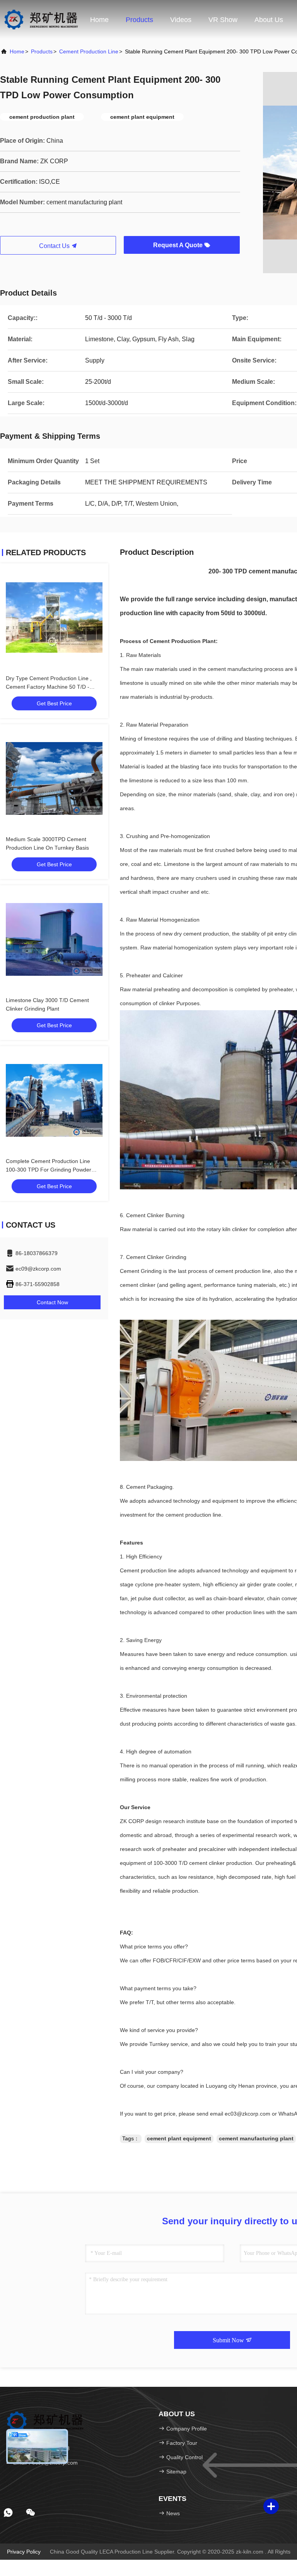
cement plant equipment (179, 2138)
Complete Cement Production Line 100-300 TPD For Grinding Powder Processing (49, 1170)
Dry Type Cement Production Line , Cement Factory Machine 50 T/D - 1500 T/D (49, 687)
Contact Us (55, 246)
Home (99, 20)
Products (139, 20)
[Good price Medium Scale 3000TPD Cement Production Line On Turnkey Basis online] (54, 778)
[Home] (41, 19)
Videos (181, 20)
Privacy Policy (24, 2552)
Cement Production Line (89, 51)
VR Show (223, 20)
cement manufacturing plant (256, 2138)
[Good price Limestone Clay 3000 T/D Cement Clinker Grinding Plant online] (54, 939)
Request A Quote (179, 245)
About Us (269, 20)
